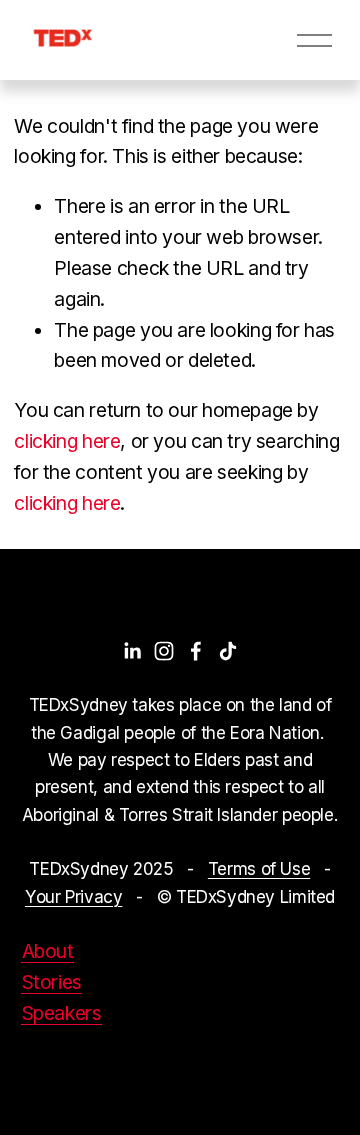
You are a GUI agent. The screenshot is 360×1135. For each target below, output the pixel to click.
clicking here (67, 441)
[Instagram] (164, 651)
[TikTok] (228, 651)
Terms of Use (259, 868)
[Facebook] (196, 651)
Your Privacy (73, 896)
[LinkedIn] (132, 651)
